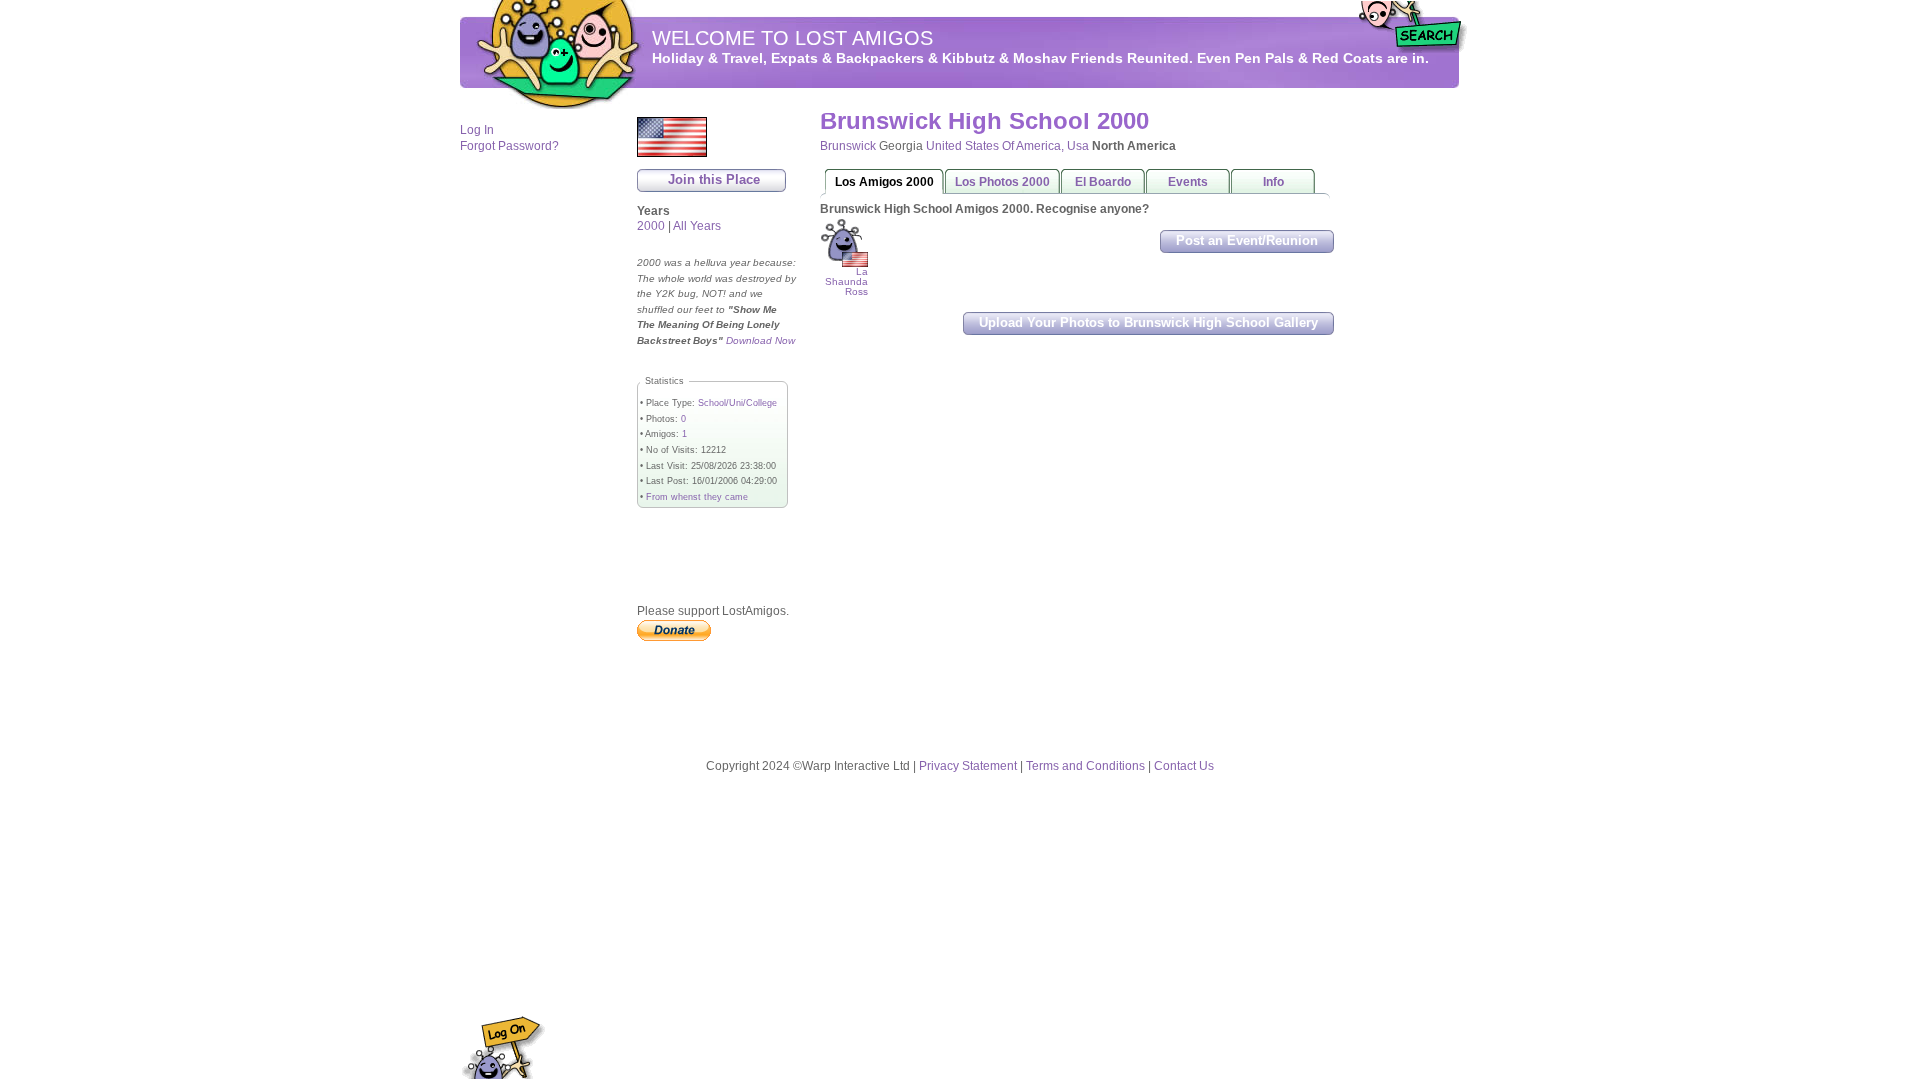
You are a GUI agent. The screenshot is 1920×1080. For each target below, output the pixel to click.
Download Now (760, 340)
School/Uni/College (737, 403)
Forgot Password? (509, 146)
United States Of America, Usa (1007, 146)
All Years (697, 226)
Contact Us (1184, 766)
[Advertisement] (1400, 411)
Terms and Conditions (1085, 766)
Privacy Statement (968, 766)
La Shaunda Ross (846, 281)
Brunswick (848, 146)
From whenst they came (697, 497)
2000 (651, 226)
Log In (477, 130)
